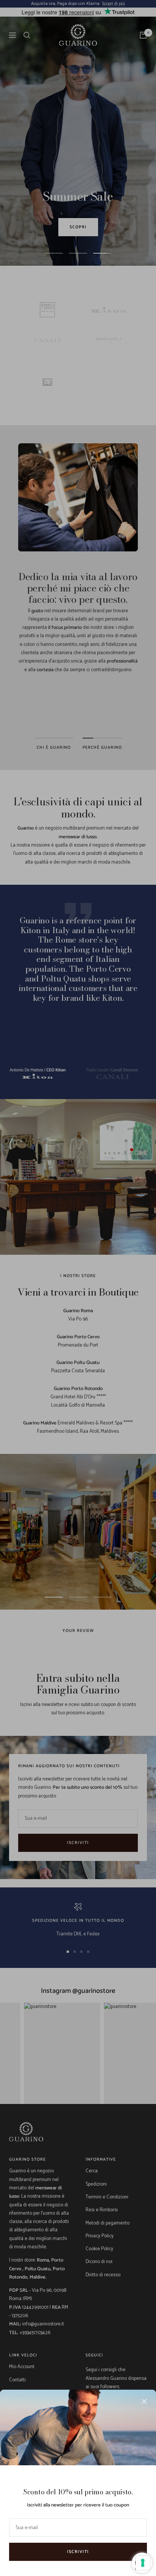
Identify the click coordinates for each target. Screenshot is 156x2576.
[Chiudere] (144, 2401)
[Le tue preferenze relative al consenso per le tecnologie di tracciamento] (143, 2563)
